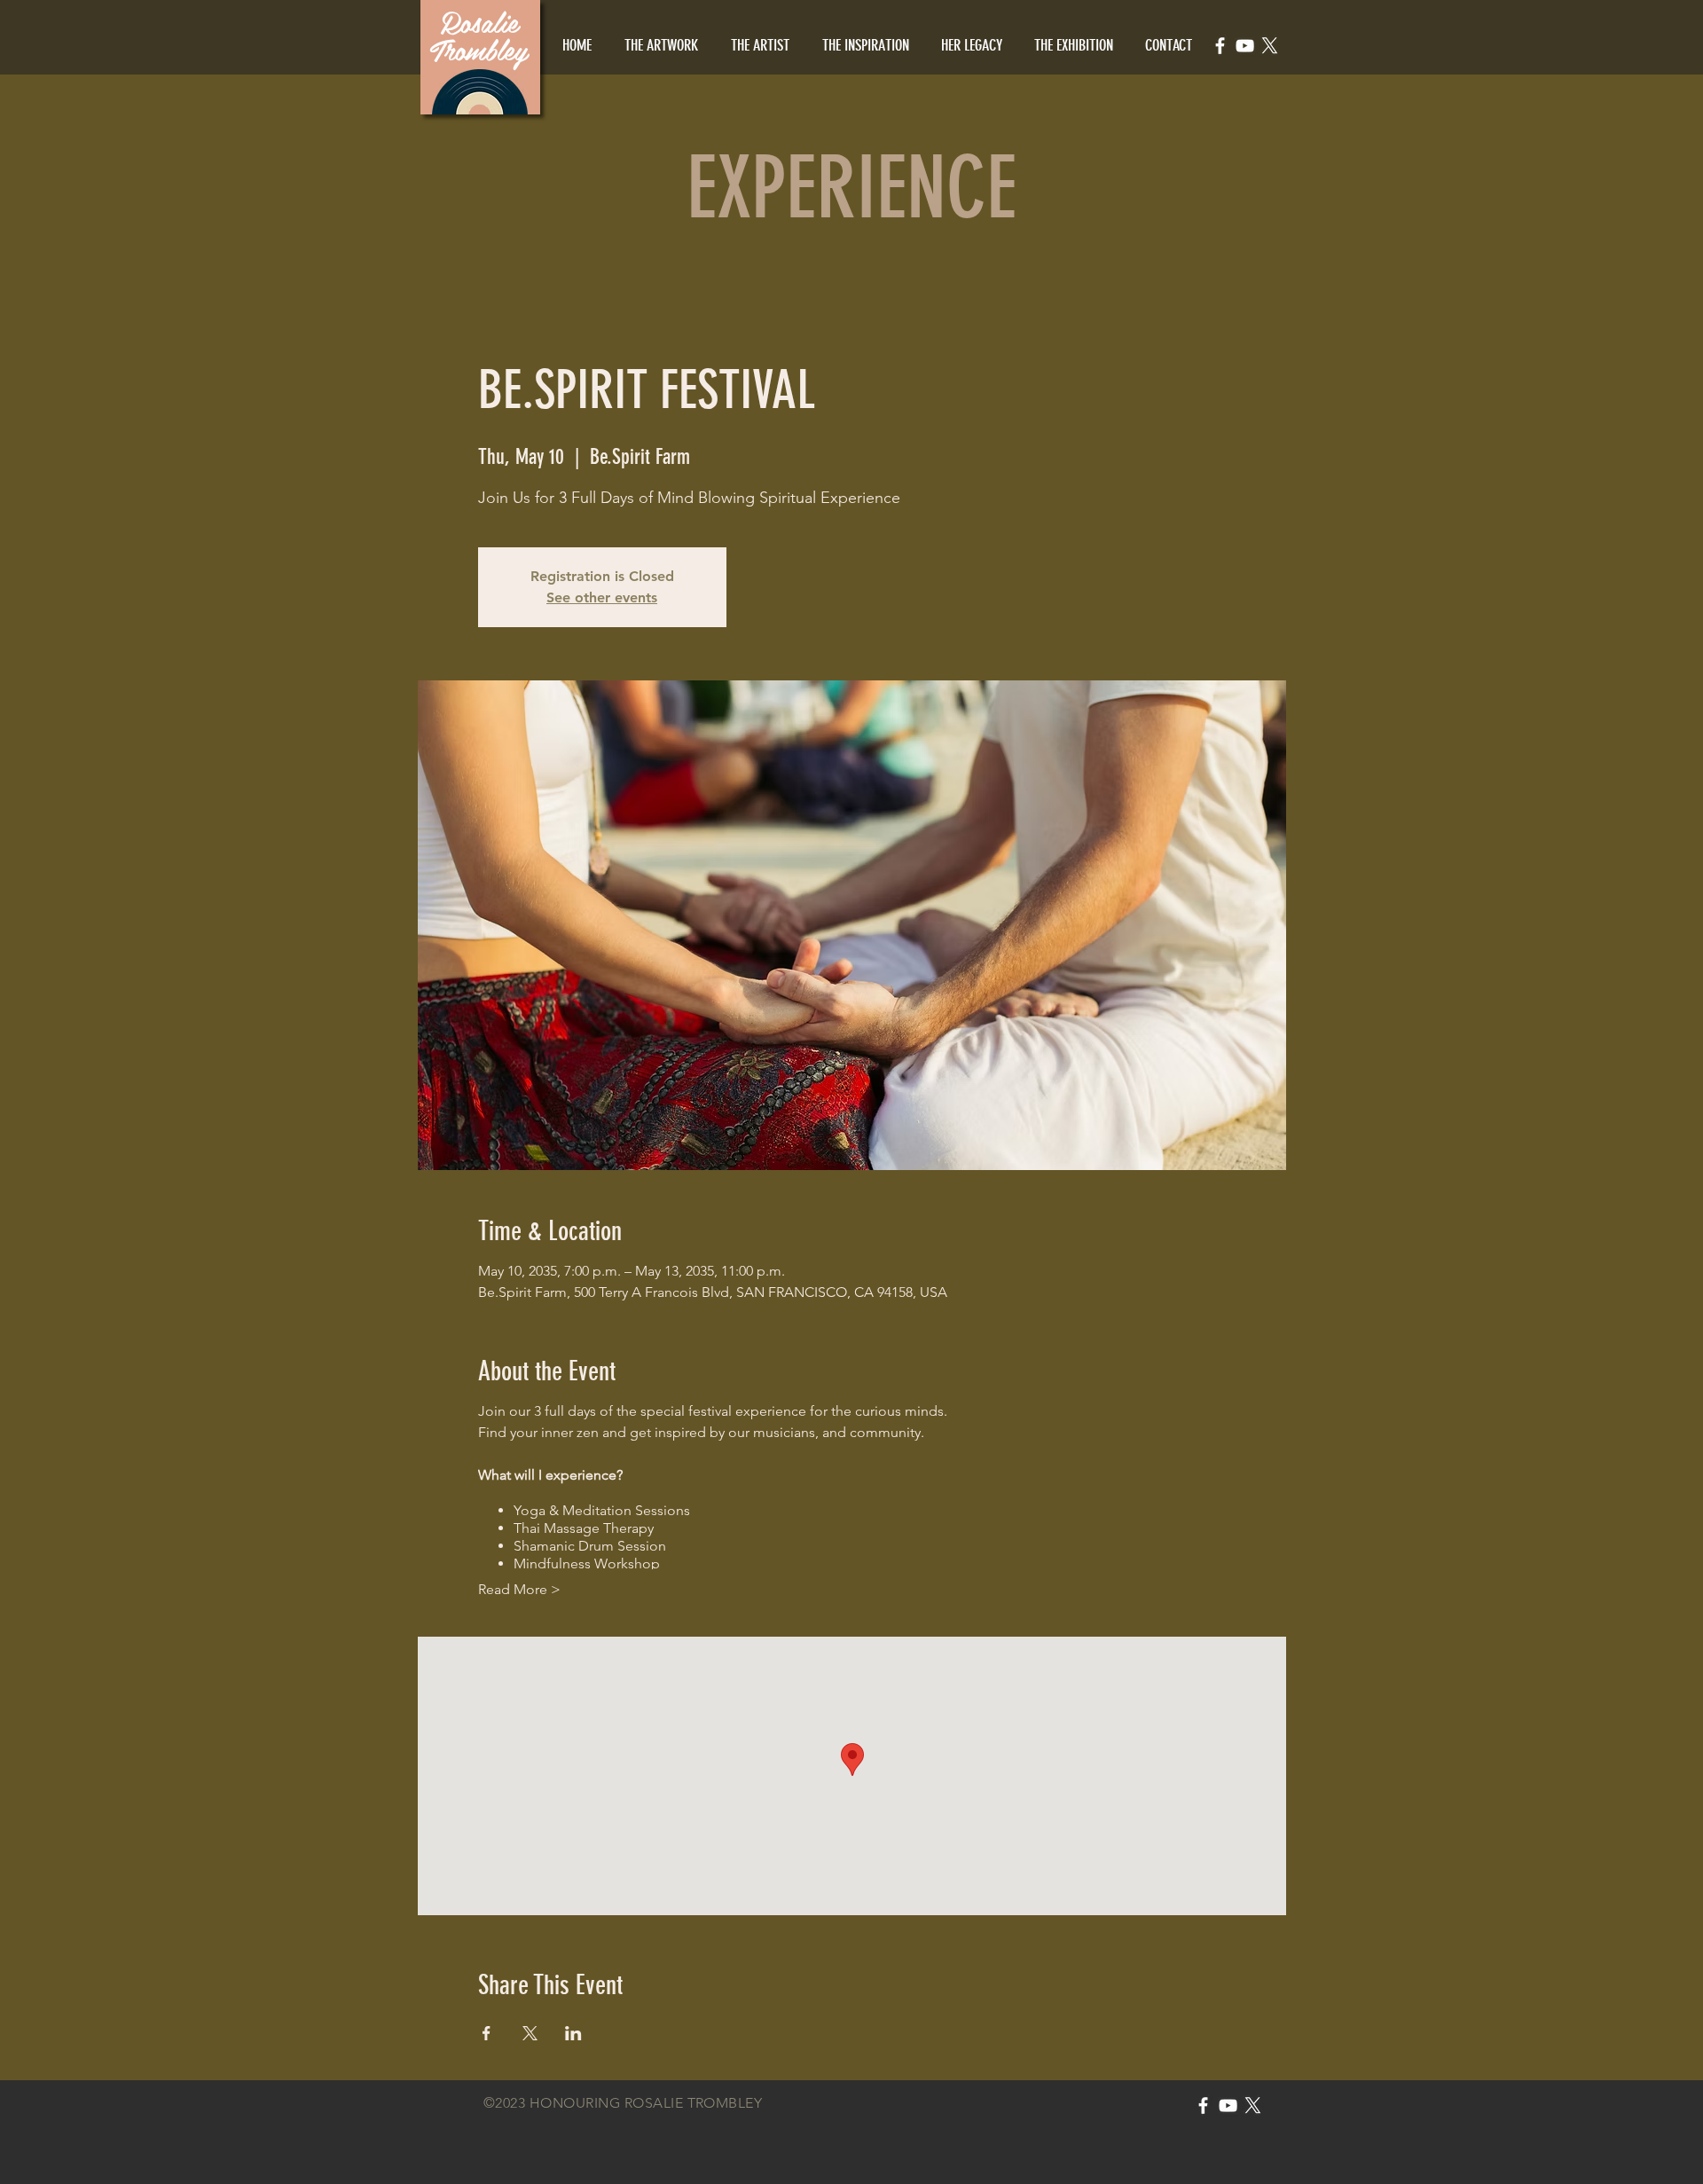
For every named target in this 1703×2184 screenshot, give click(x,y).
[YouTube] (1245, 46)
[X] (1270, 46)
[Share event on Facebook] (487, 2033)
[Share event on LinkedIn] (573, 2033)
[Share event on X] (530, 2033)
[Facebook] (1220, 46)
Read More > (519, 1589)
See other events (602, 597)
